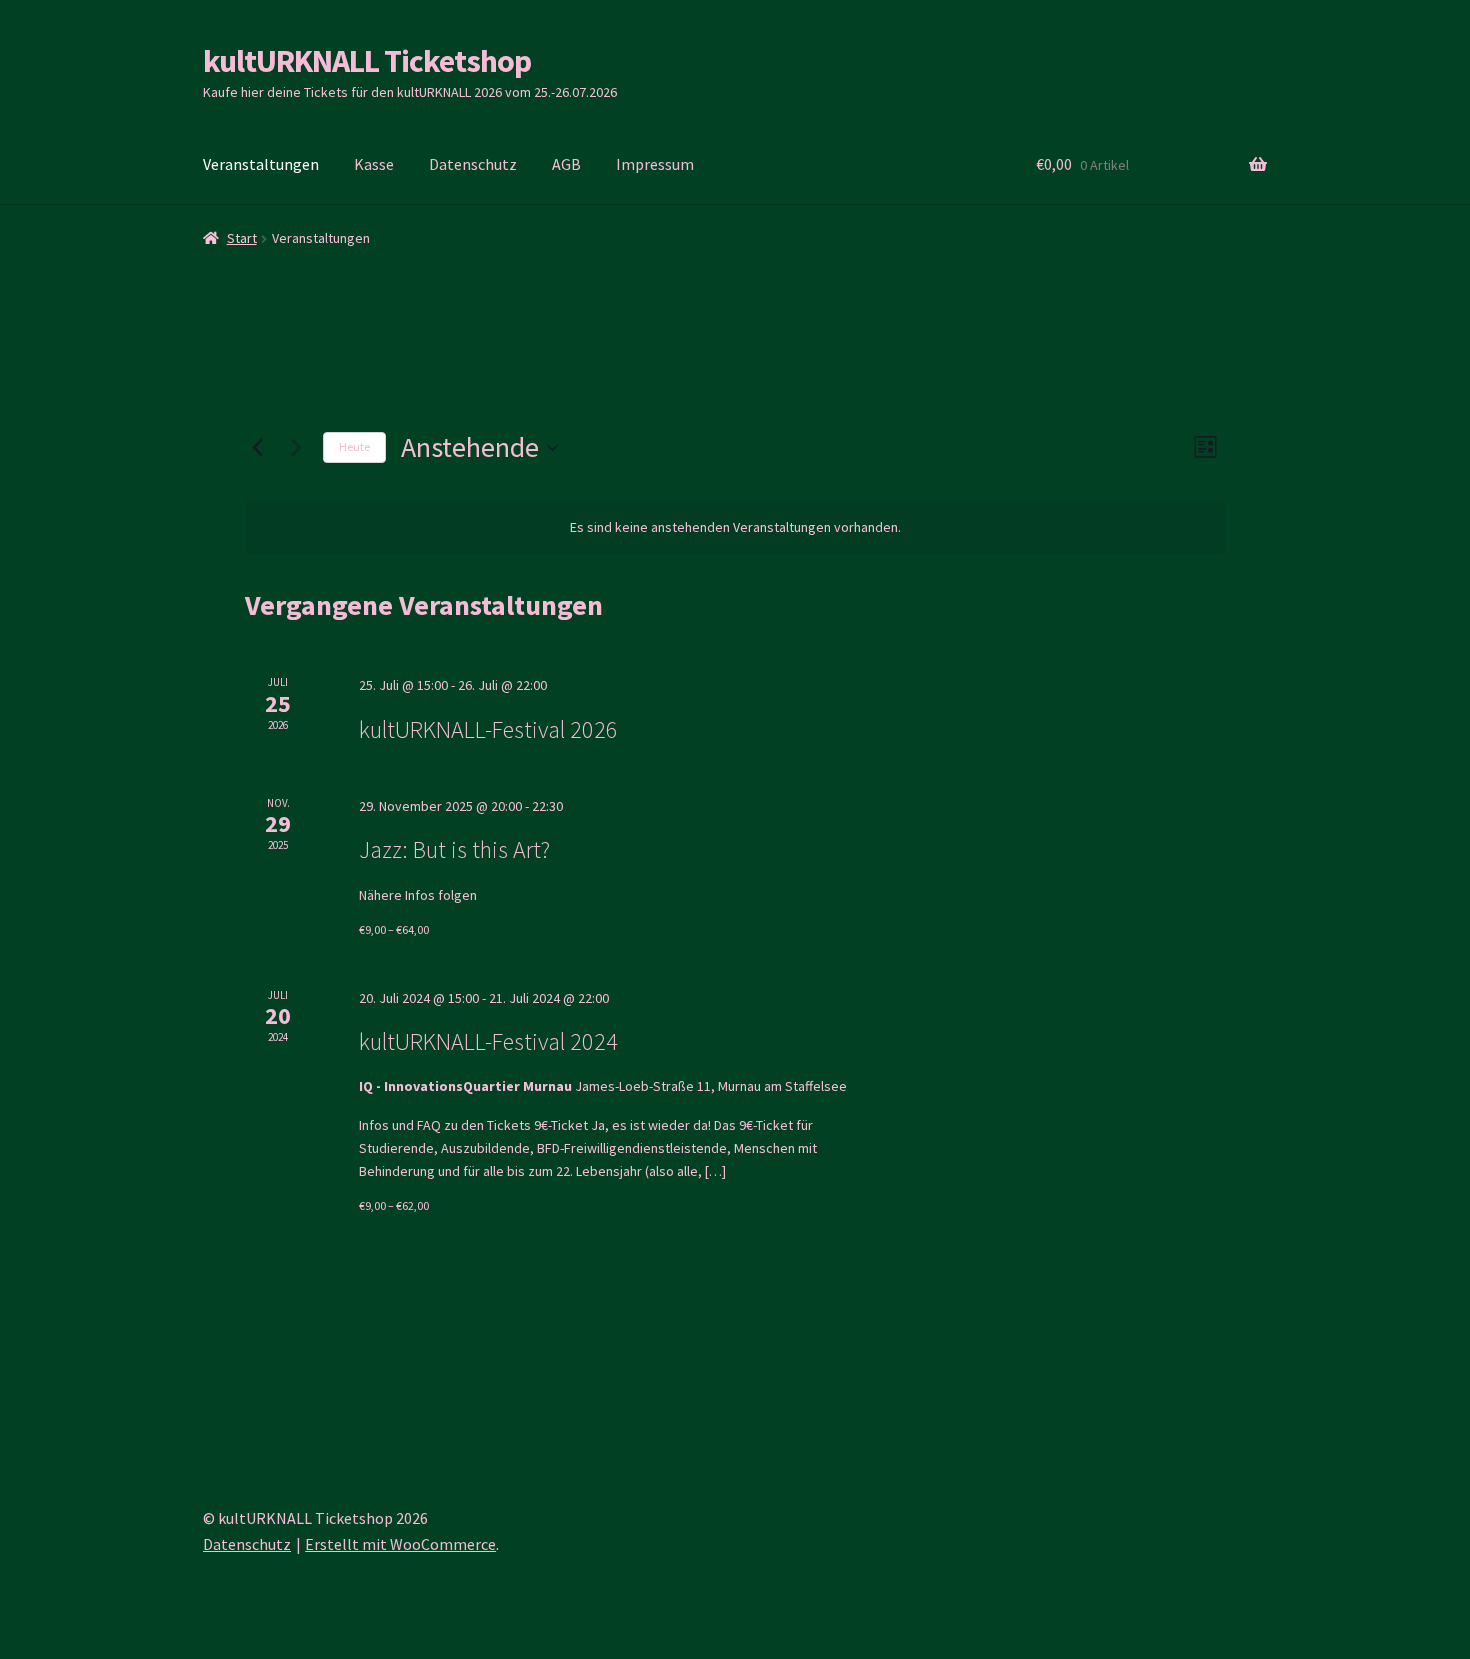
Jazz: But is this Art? (454, 849)
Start (242, 238)
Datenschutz (473, 164)
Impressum (655, 164)
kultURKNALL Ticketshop (367, 61)
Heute (354, 446)
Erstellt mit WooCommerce (400, 1544)
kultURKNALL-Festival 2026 (488, 729)
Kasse (374, 164)
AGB (566, 164)
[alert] (735, 527)
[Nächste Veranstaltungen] (296, 448)
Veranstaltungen (261, 164)
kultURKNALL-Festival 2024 (488, 1041)
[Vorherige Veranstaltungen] (257, 448)
